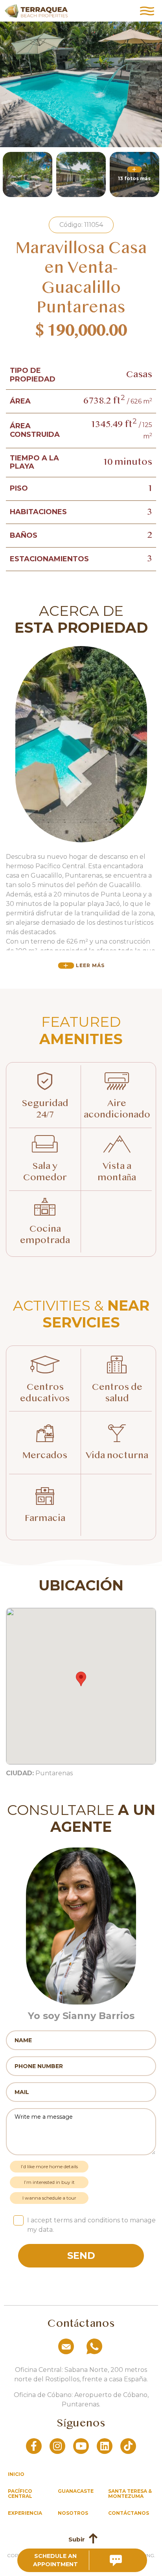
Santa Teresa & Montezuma (130, 2494)
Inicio (16, 2474)
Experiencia (25, 2513)
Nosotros (73, 2513)
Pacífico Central (20, 2494)
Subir (77, 2539)
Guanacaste (76, 2491)
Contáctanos (129, 2513)
